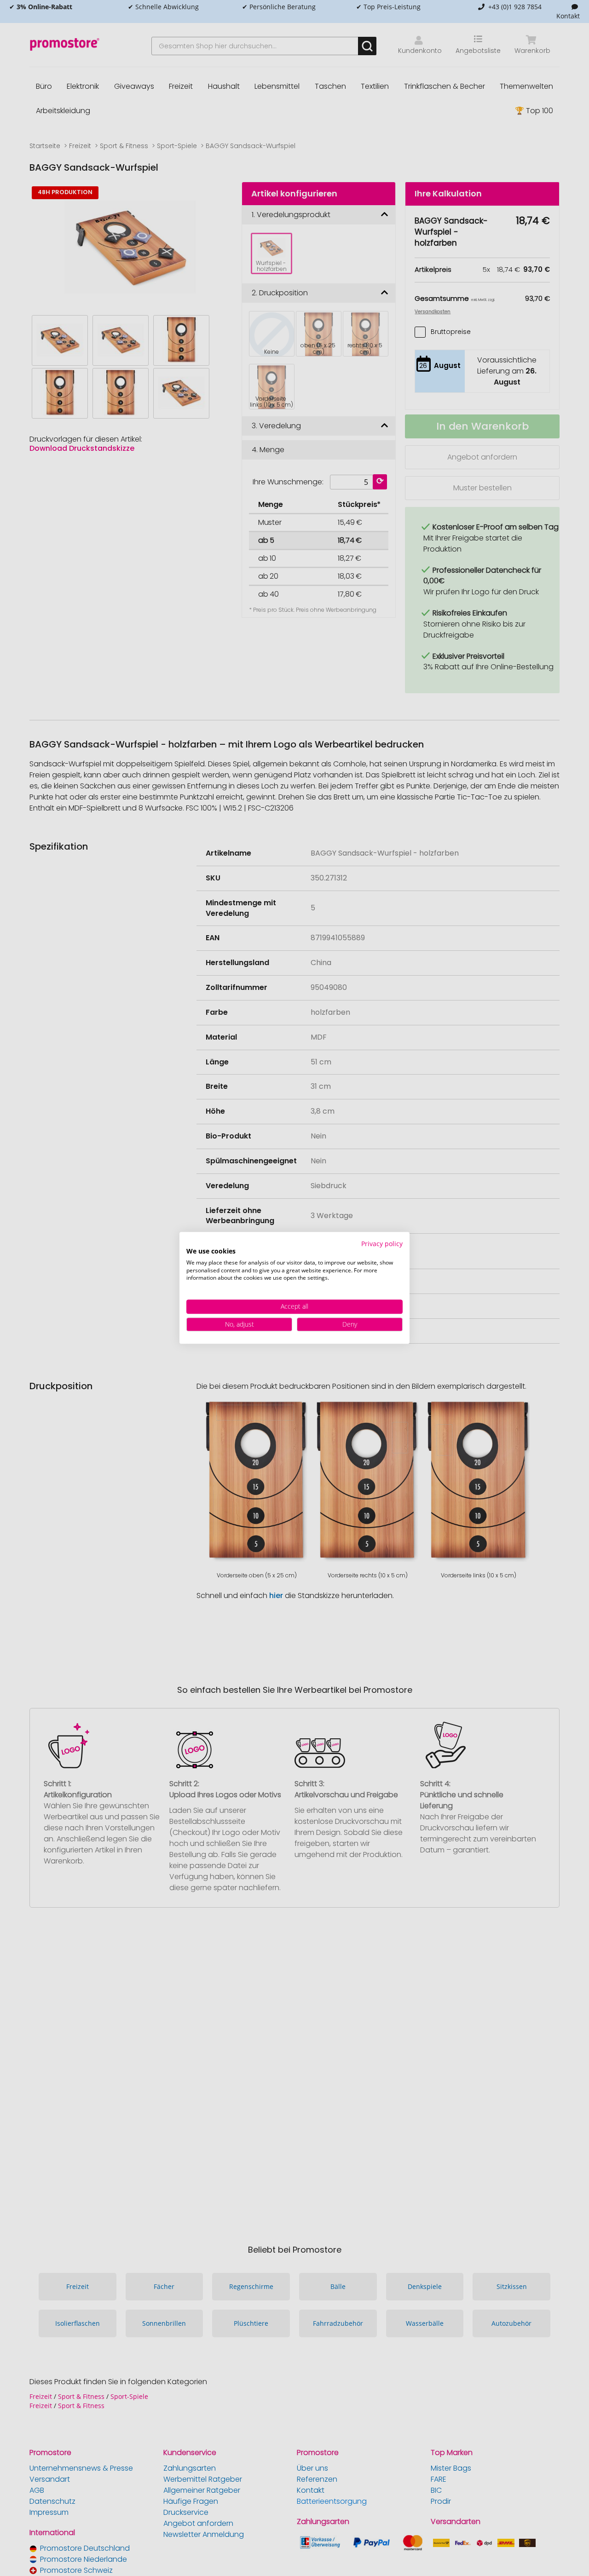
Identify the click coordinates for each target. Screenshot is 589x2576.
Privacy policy (382, 1244)
